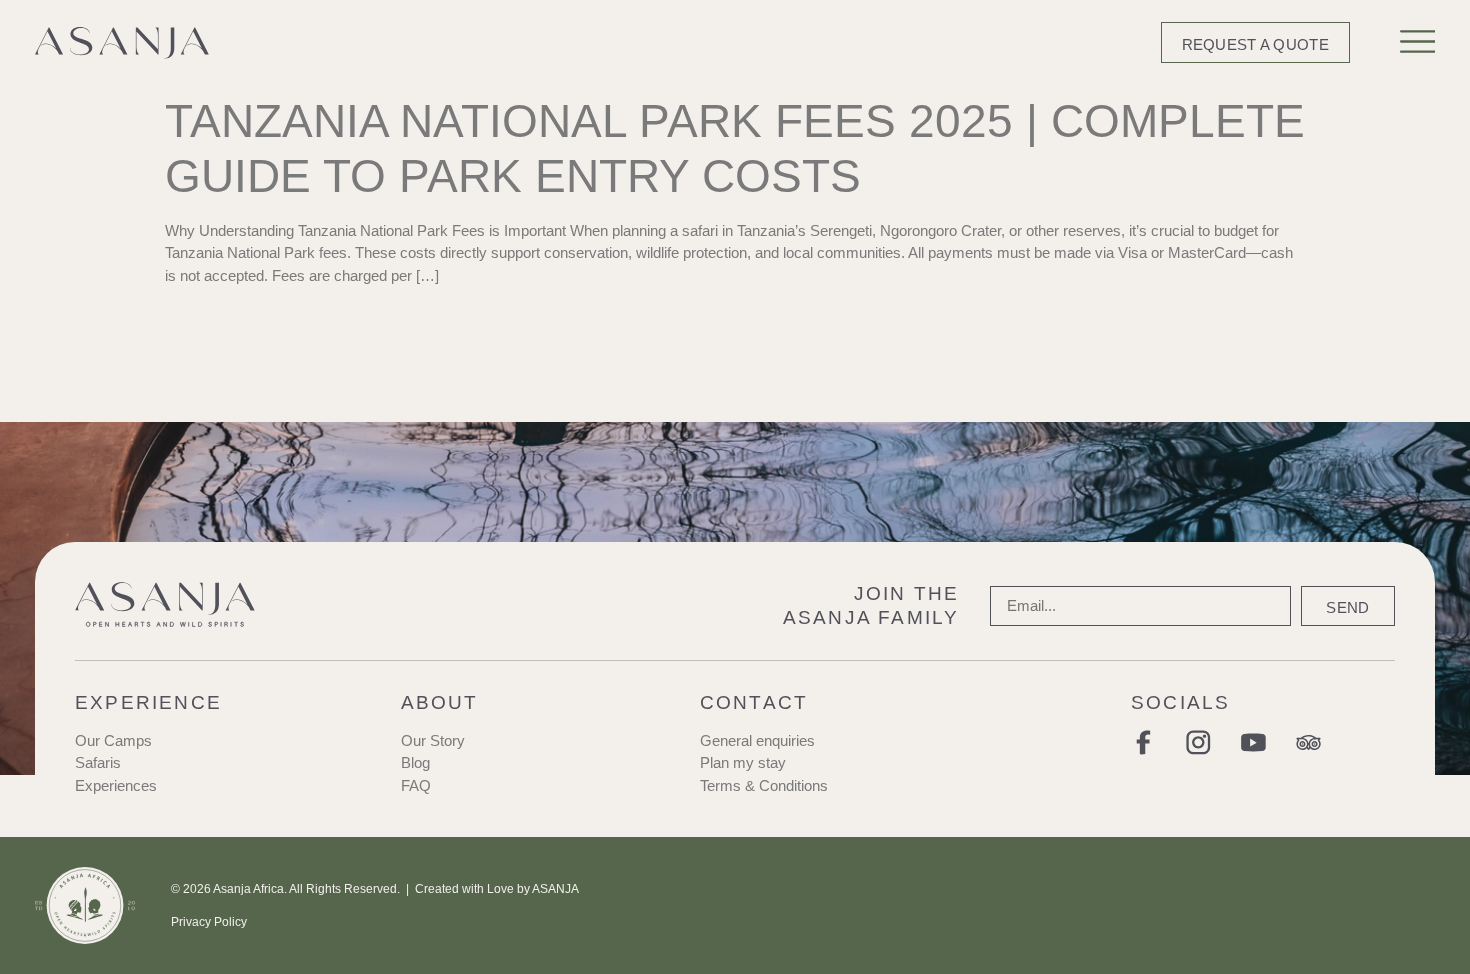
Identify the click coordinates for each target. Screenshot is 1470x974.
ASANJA (555, 889)
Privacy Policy (209, 922)
